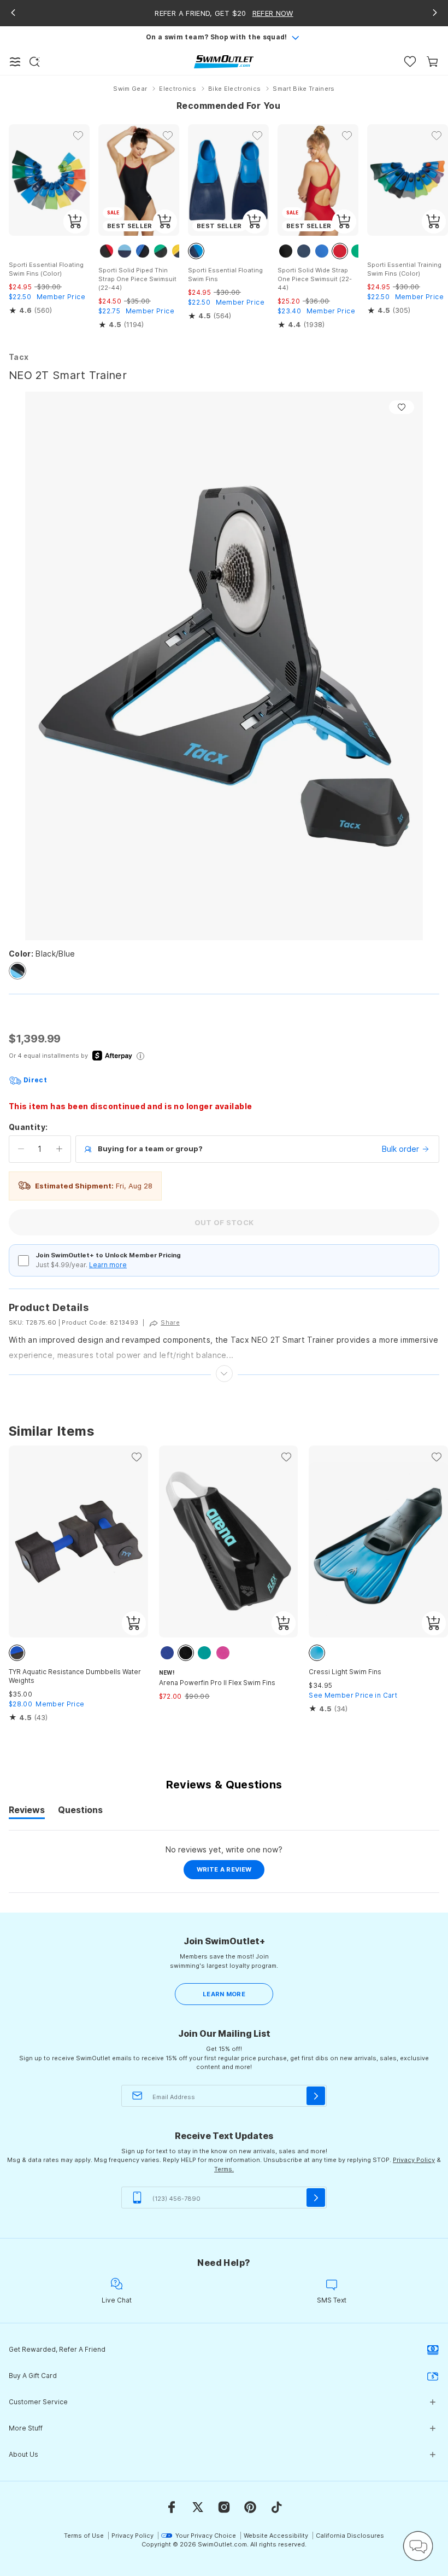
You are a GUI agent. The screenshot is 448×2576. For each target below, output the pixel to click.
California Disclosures (350, 2536)
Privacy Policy (414, 2160)
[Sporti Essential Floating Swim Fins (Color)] (49, 180)
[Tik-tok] (276, 2507)
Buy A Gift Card (33, 2376)
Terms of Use (84, 2536)
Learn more (108, 1265)
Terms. (224, 2169)
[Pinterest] (250, 2507)
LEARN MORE (224, 1994)
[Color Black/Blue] (17, 971)
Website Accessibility (276, 2536)
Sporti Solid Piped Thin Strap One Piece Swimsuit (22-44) (137, 279)
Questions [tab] (80, 1811)
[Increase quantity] (59, 1149)
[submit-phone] (316, 2198)
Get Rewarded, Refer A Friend (57, 2349)
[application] (418, 2546)
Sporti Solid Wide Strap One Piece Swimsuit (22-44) (315, 279)
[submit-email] (316, 2096)
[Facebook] (172, 2507)
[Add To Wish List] (402, 407)
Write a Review (231, 1872)
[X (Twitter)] (198, 2507)
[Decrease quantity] (21, 1149)
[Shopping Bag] (432, 62)
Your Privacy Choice (206, 2536)
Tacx (19, 357)
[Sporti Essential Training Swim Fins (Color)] (408, 180)
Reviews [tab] (27, 1811)
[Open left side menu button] (15, 62)
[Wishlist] (410, 62)
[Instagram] (224, 2507)
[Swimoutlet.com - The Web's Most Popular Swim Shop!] (224, 61)
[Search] (34, 62)
